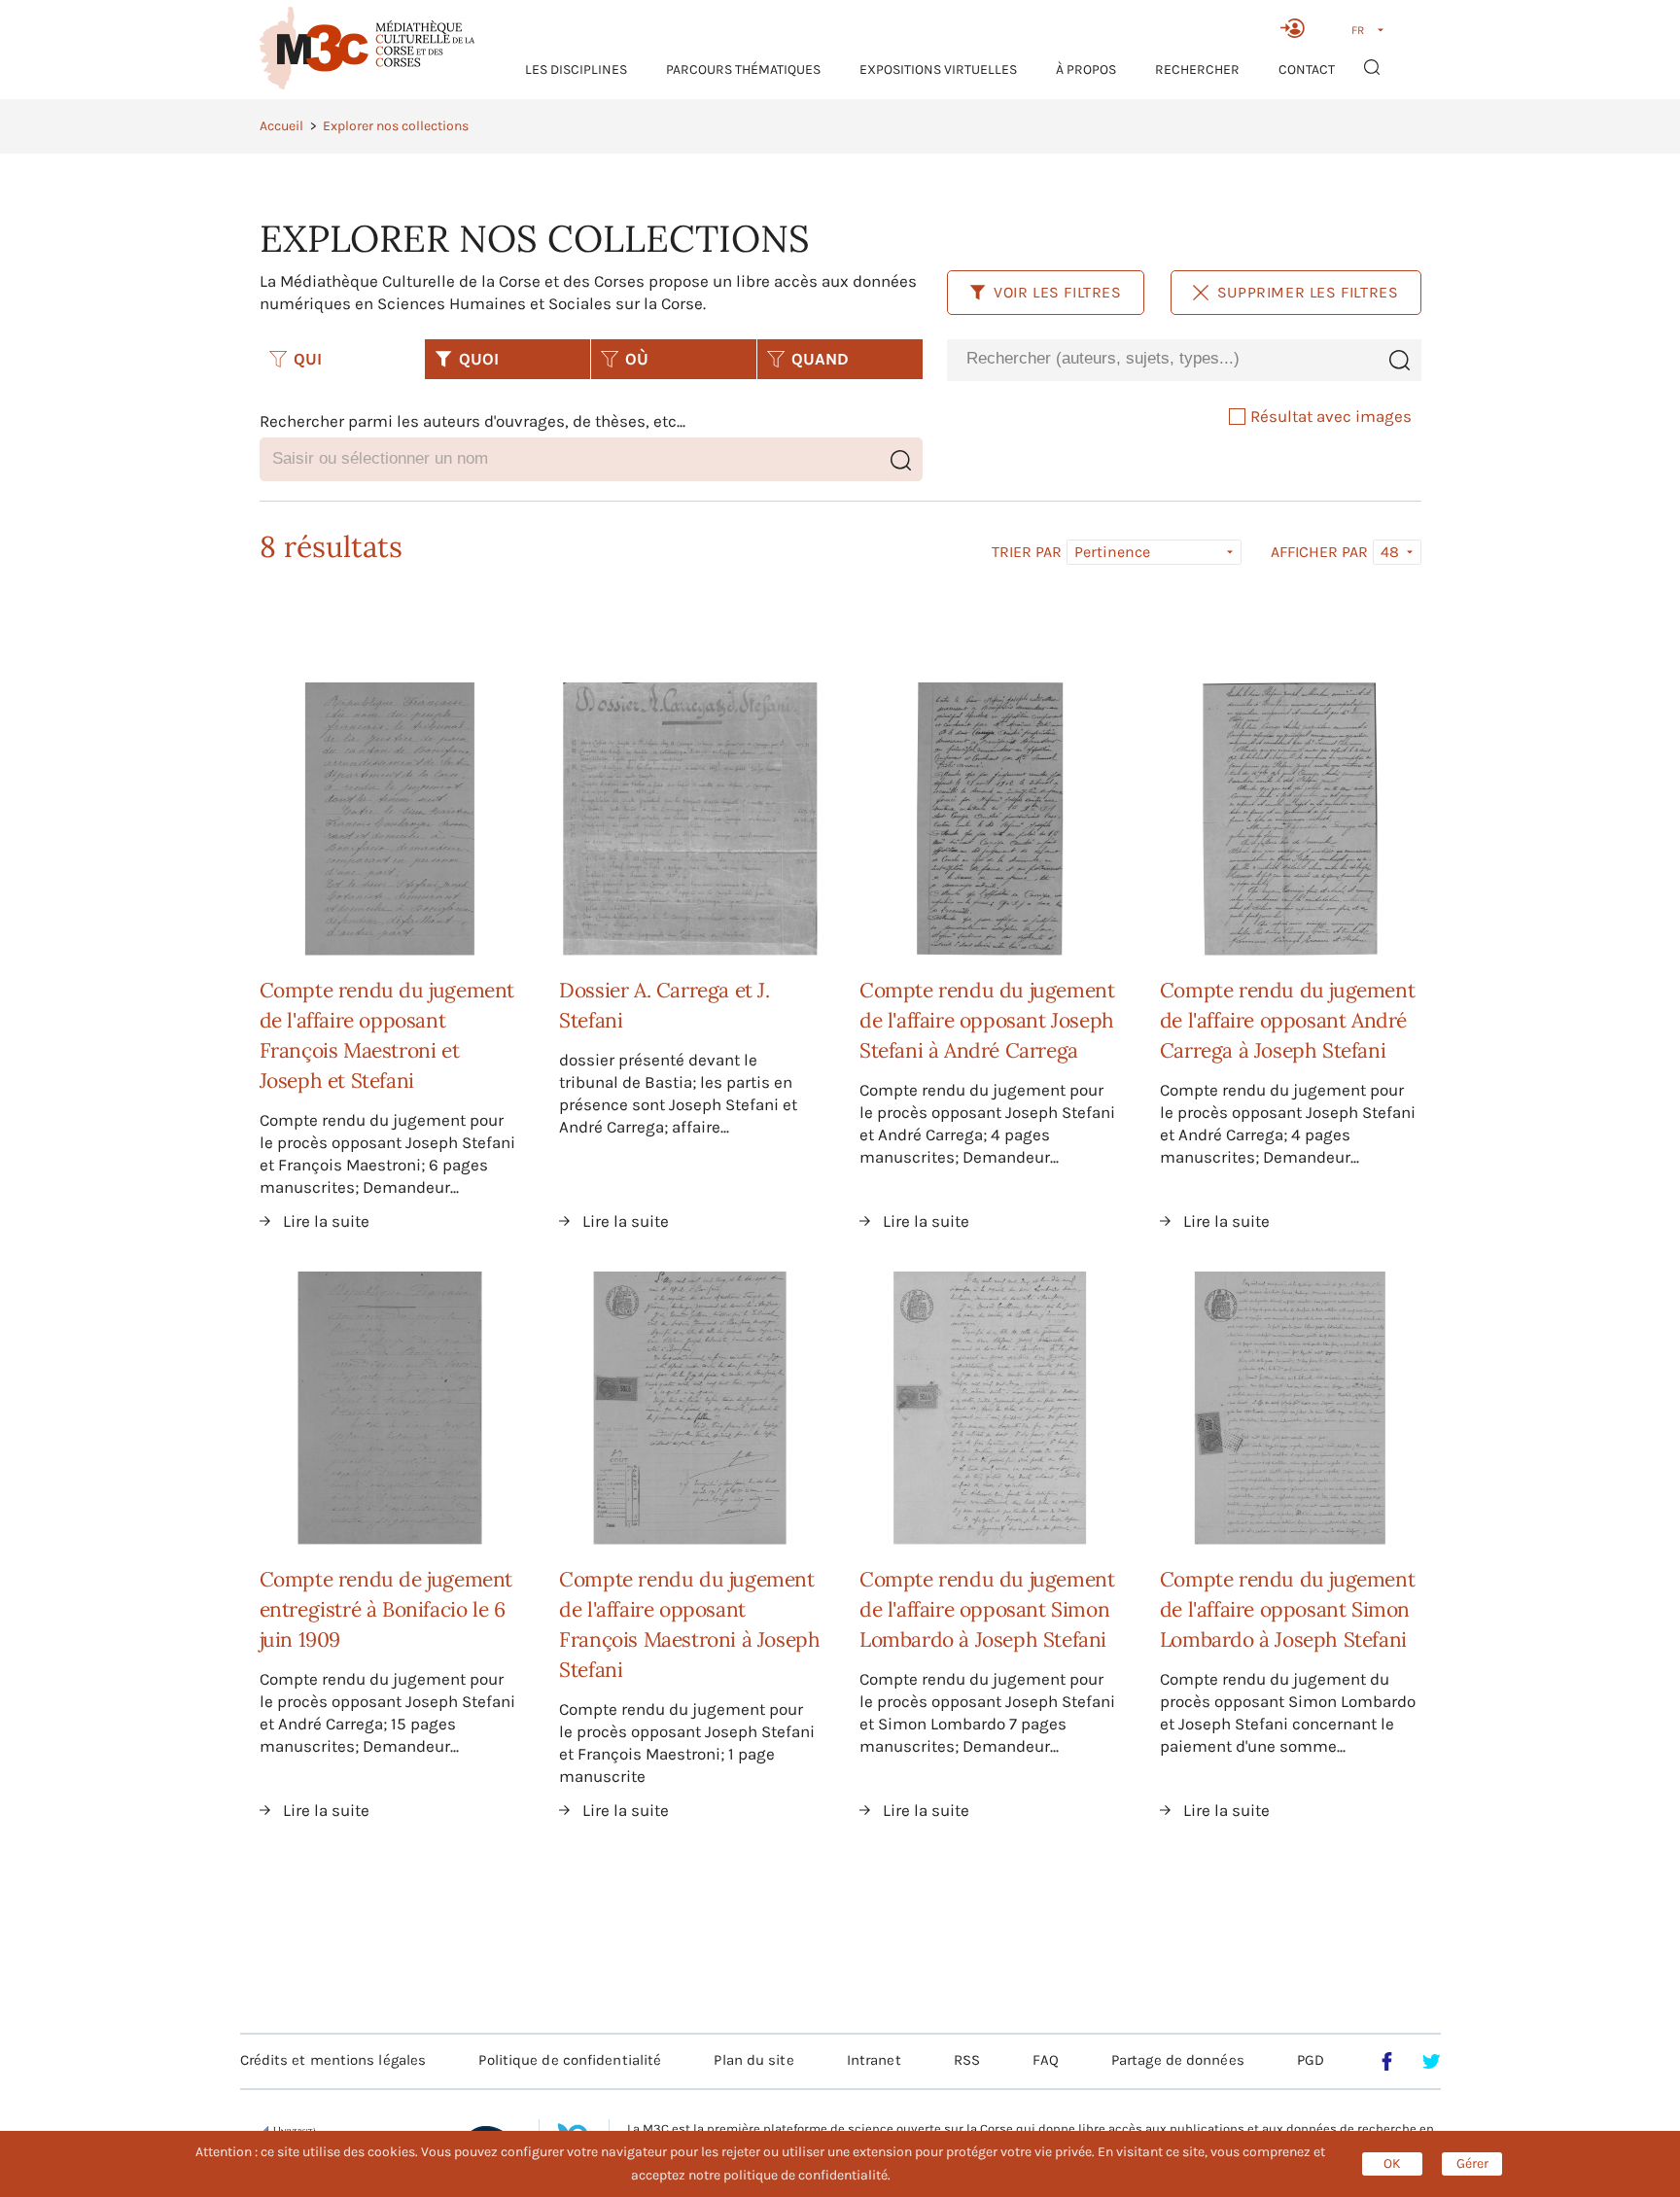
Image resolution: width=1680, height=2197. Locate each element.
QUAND (820, 359)
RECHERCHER (1197, 70)
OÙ (637, 359)
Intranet (874, 2060)
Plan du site (753, 2060)
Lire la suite (326, 1221)
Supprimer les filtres (1308, 292)
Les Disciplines (576, 70)
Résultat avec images (1331, 416)
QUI (308, 359)
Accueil (281, 126)
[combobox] (1162, 359)
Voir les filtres (1058, 292)
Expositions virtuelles (938, 70)
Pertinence (1112, 552)
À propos (1086, 70)
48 (1390, 552)
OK (1392, 2163)
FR (1358, 30)
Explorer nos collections (396, 126)
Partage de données (1178, 2060)
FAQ (1045, 2060)
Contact (1307, 70)
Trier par (1027, 552)
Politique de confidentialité (570, 2060)
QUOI (479, 359)
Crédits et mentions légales (333, 2060)
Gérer (1472, 2163)
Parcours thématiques (743, 70)
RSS (967, 2060)
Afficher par (1319, 552)
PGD (1311, 2060)
